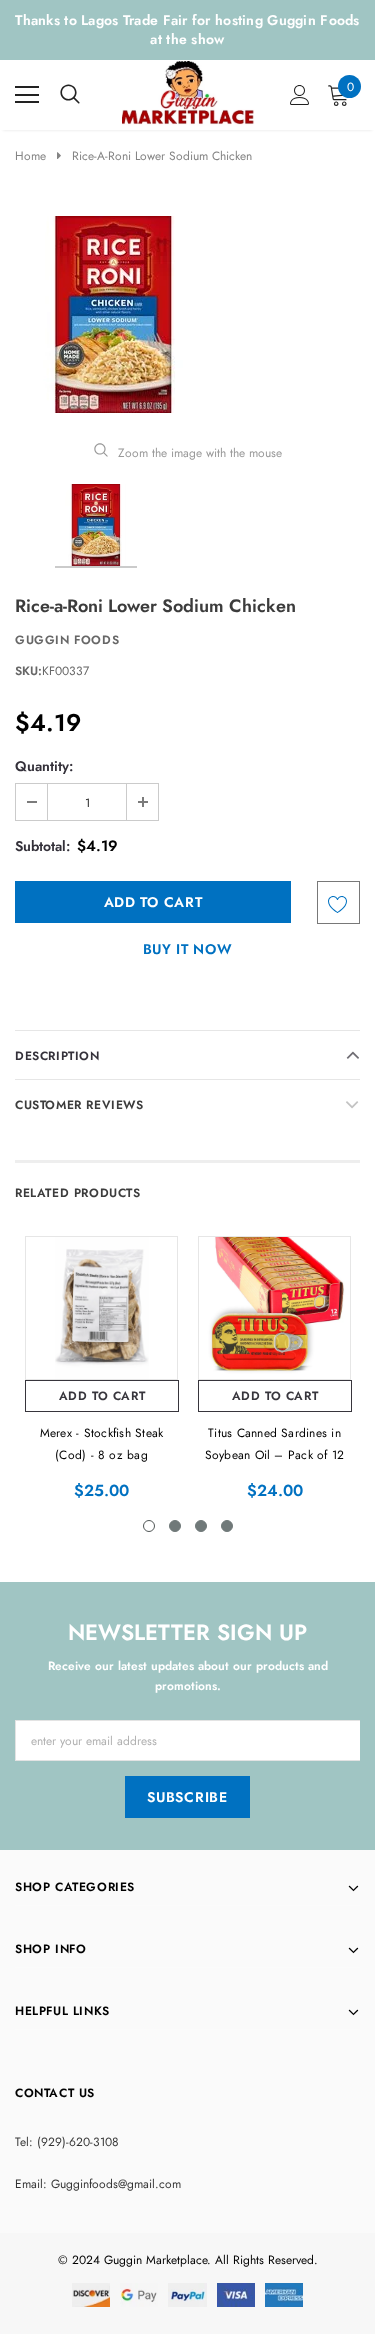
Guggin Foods (67, 640)
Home (30, 156)
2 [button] (175, 1526)
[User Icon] (300, 95)
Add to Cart (102, 1396)
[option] (187, 314)
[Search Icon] (70, 95)
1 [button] (149, 1526)
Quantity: (44, 766)
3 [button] (201, 1526)
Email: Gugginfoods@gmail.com (98, 2184)
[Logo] (188, 90)
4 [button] (227, 1526)
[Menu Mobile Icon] (27, 95)
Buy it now (188, 949)
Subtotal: (42, 846)
